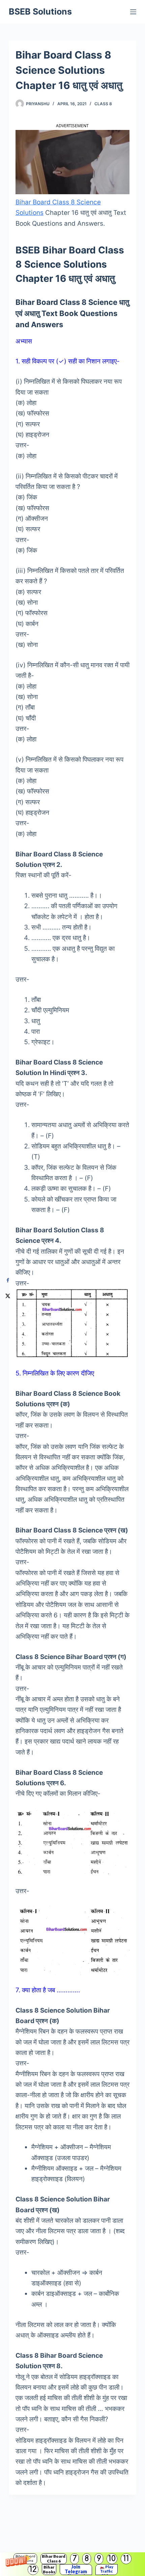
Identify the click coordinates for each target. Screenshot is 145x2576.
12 (33, 2569)
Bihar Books (49, 2569)
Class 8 (103, 104)
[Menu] (133, 12)
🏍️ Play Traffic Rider (107, 2570)
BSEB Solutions (40, 12)
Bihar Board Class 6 (54, 2559)
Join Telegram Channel (76, 2570)
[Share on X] (8, 1296)
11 (126, 2559)
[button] (72, 2564)
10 (112, 2559)
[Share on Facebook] (8, 1281)
